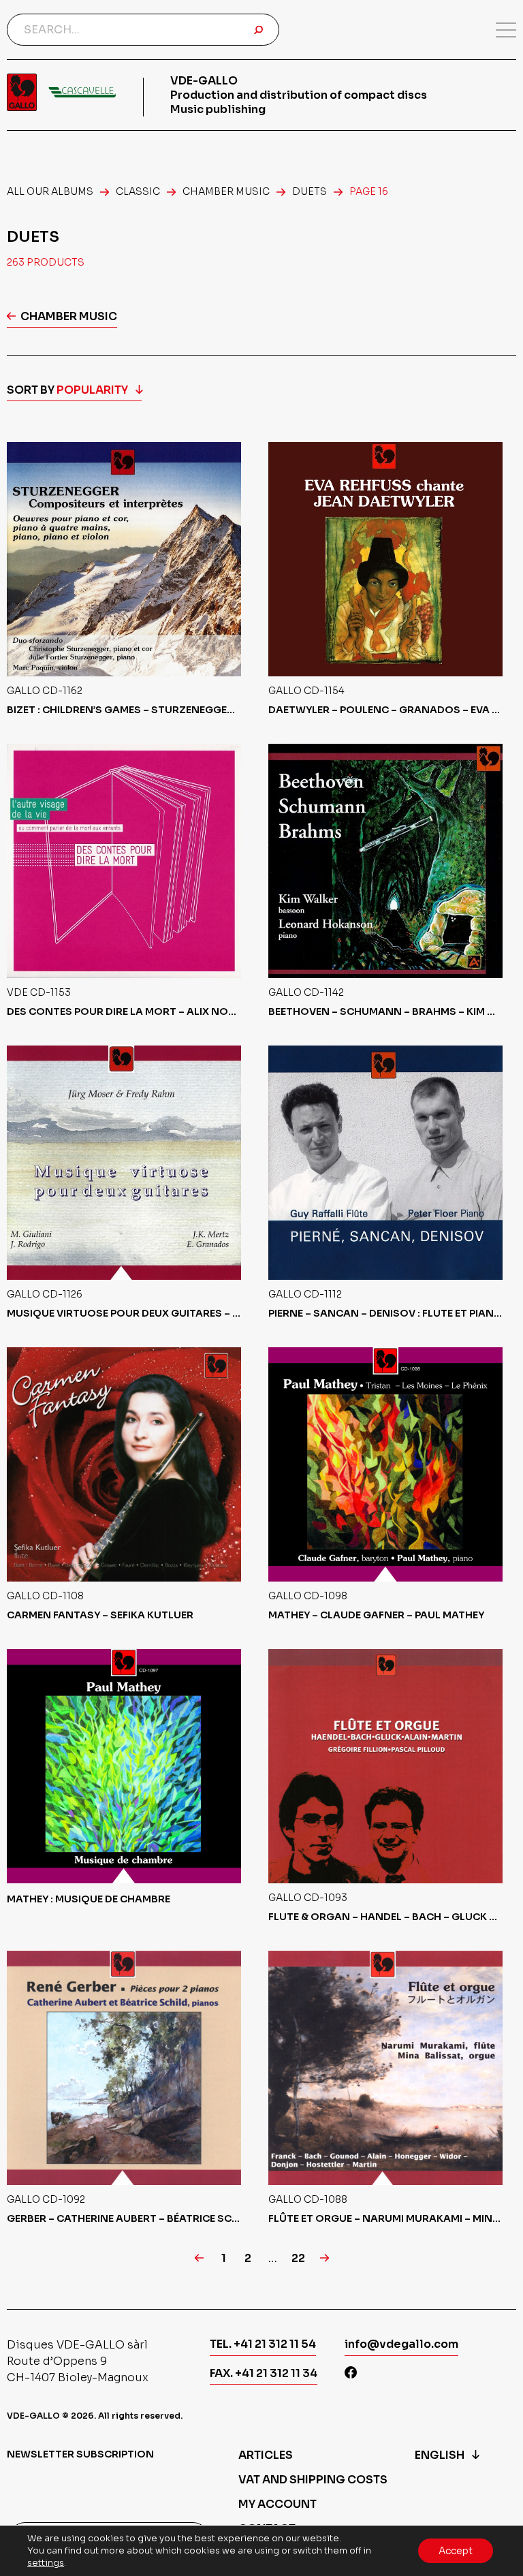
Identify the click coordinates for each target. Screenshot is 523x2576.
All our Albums (50, 191)
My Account (278, 2504)
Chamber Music (226, 191)
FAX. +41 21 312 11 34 (264, 2373)
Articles (266, 2455)
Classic (138, 191)
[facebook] (351, 2374)
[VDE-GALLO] (61, 92)
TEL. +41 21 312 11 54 (263, 2344)
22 (298, 2259)
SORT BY (67, 390)
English (440, 2455)
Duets (310, 191)
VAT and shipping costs (313, 2480)
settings (46, 2563)
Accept (456, 2551)
